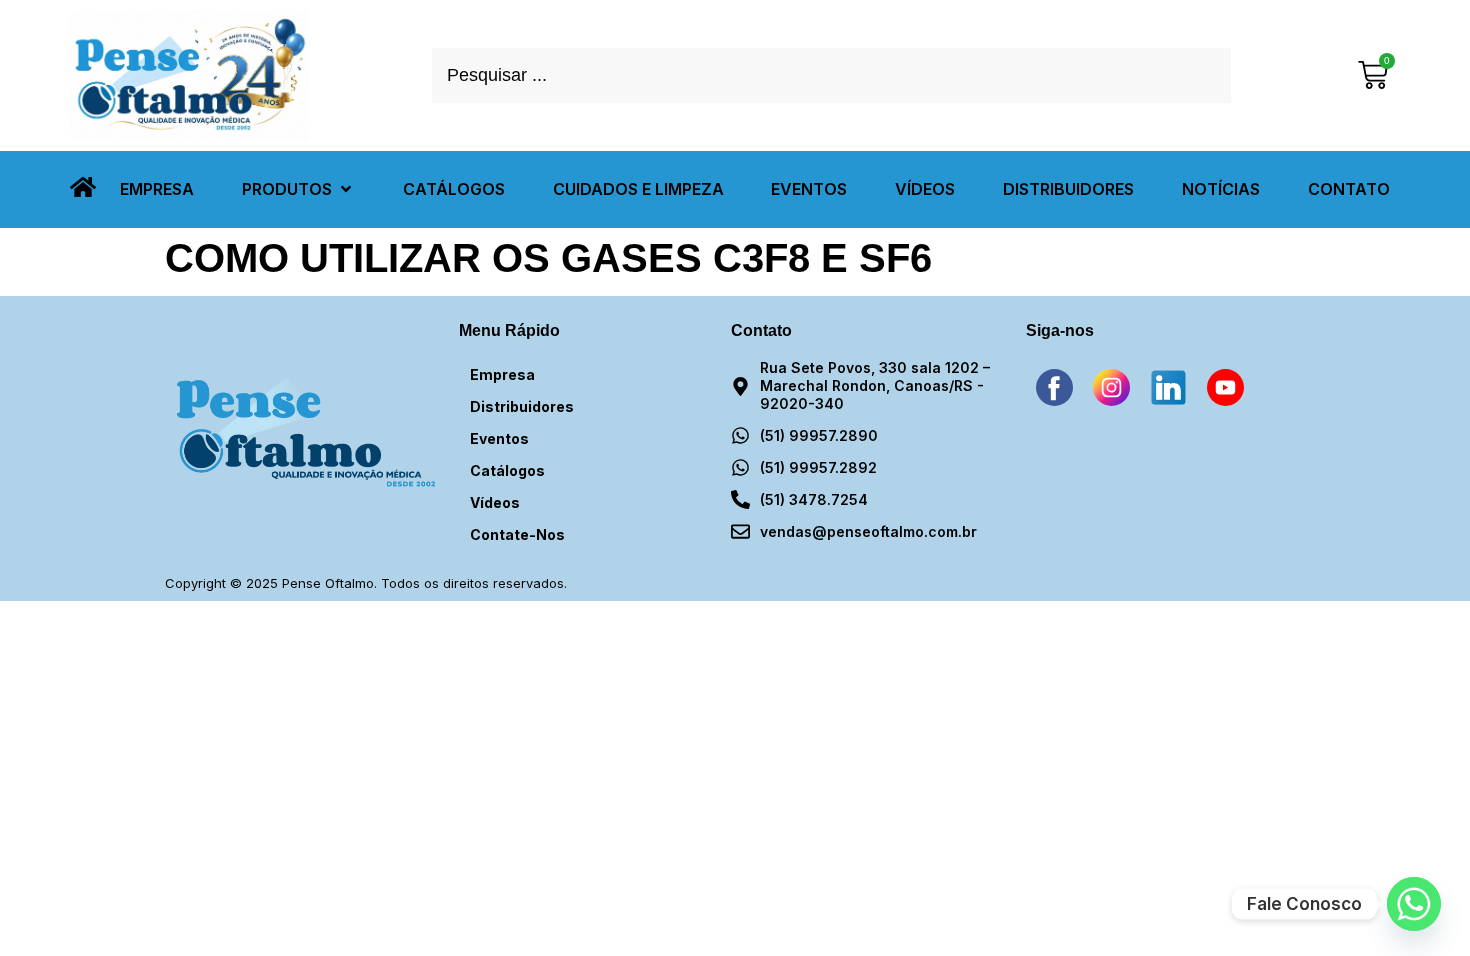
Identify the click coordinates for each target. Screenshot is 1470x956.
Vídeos (495, 502)
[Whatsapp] (1414, 904)
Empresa (502, 374)
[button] (298, 189)
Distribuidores (522, 406)
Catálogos (507, 470)
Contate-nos (517, 534)
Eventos (499, 438)
